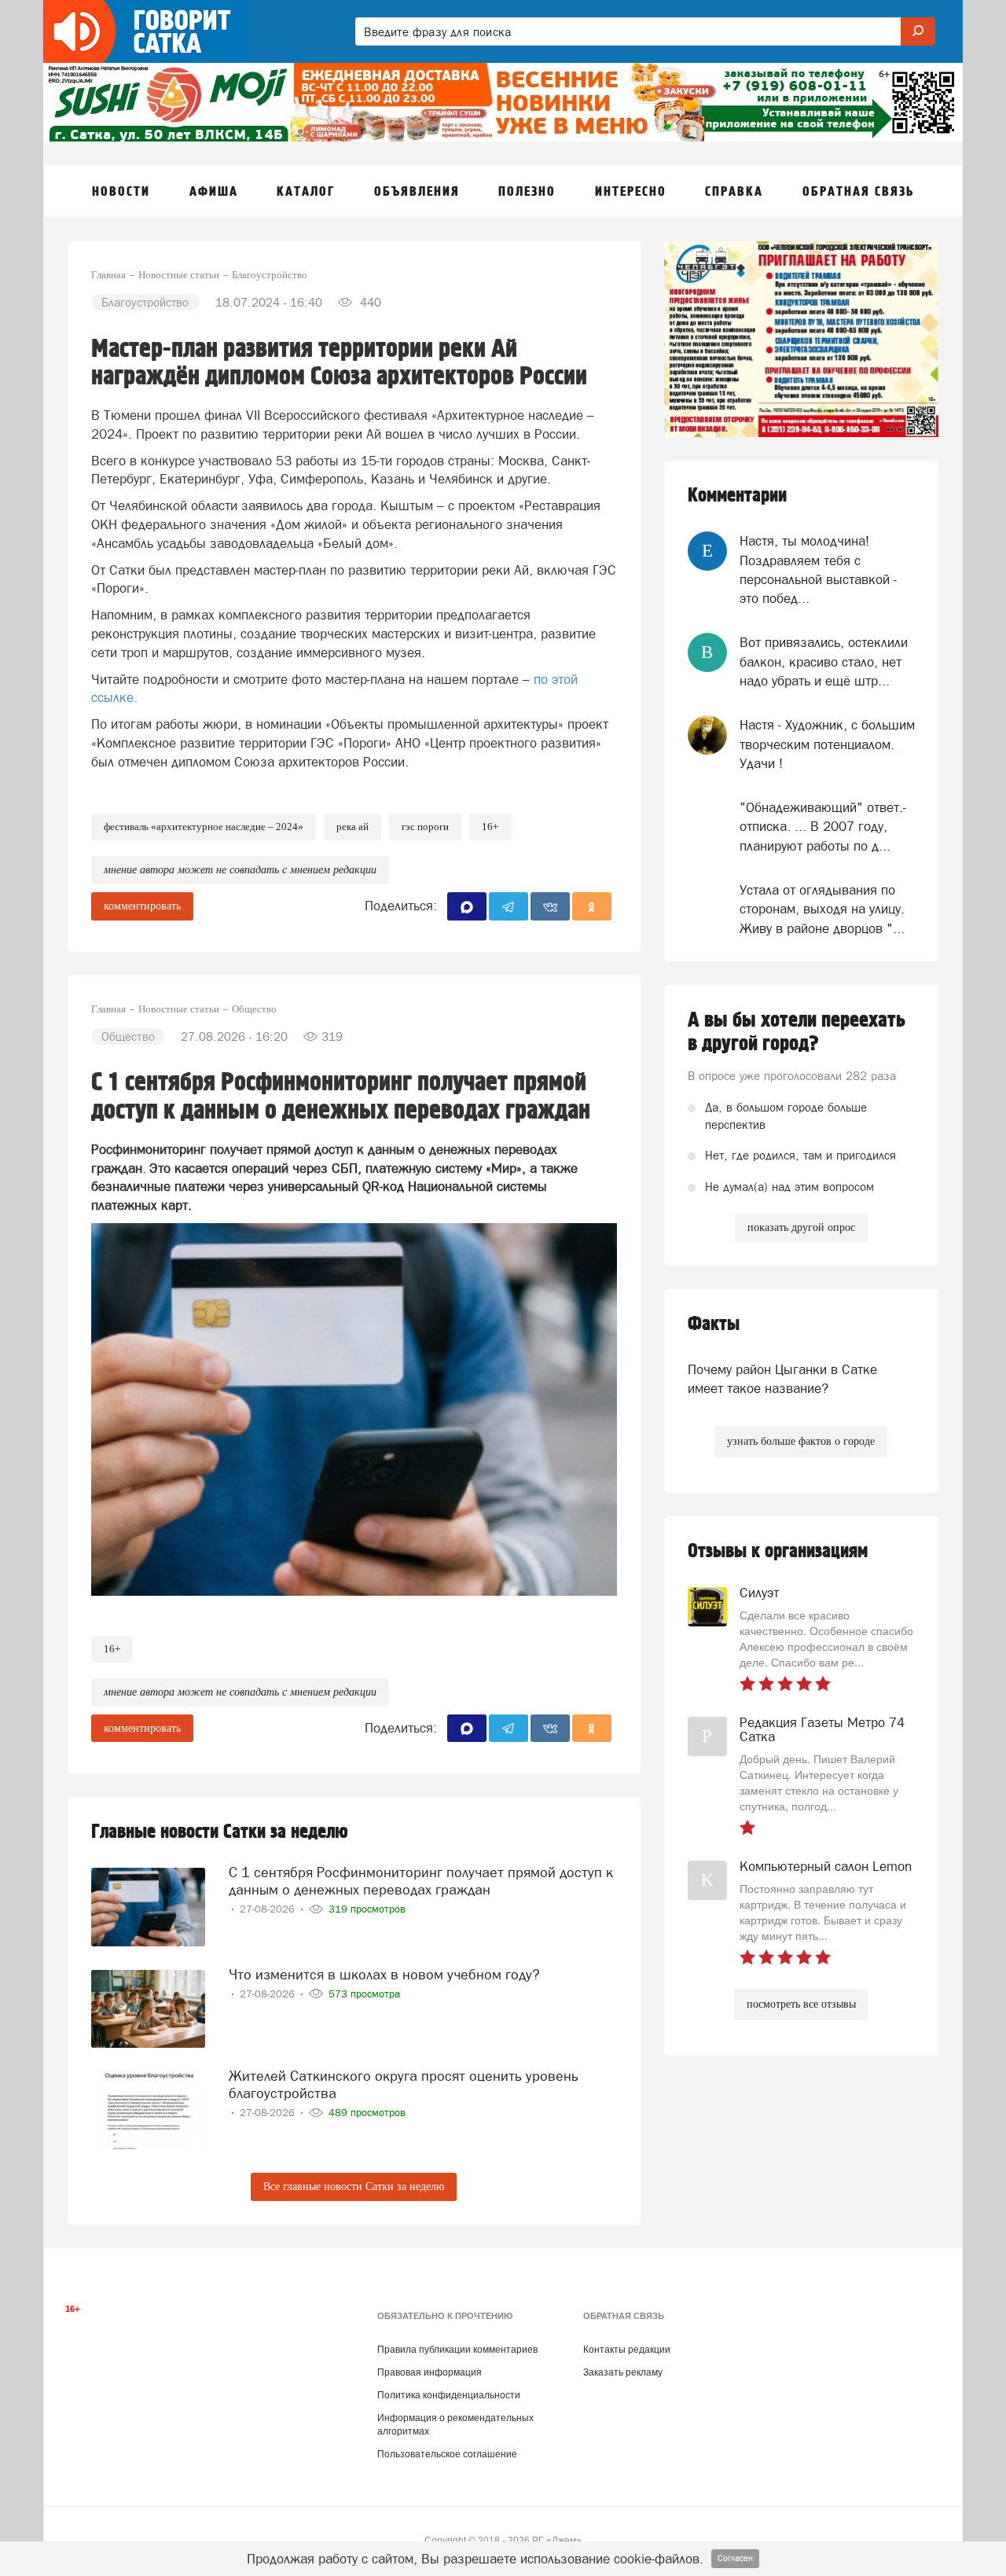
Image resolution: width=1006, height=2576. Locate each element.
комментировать (142, 906)
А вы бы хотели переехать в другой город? (797, 1032)
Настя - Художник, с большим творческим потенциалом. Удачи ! (827, 744)
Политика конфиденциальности (449, 2395)
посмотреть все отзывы (801, 2004)
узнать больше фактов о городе (801, 1441)
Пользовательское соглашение (447, 2454)
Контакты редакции (627, 2350)
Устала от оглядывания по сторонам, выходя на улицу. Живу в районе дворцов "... (822, 909)
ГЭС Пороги (425, 827)
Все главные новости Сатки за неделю (354, 2186)
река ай (352, 827)
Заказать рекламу (623, 2372)
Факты (714, 1324)
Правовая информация (430, 2372)
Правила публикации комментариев (457, 2350)
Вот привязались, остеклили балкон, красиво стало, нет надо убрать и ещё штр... (824, 661)
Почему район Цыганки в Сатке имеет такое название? (782, 1379)
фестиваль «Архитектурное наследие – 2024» (204, 827)
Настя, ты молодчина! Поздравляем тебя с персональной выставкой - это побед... (818, 570)
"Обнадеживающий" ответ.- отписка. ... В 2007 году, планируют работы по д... (823, 827)
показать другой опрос (801, 1227)
